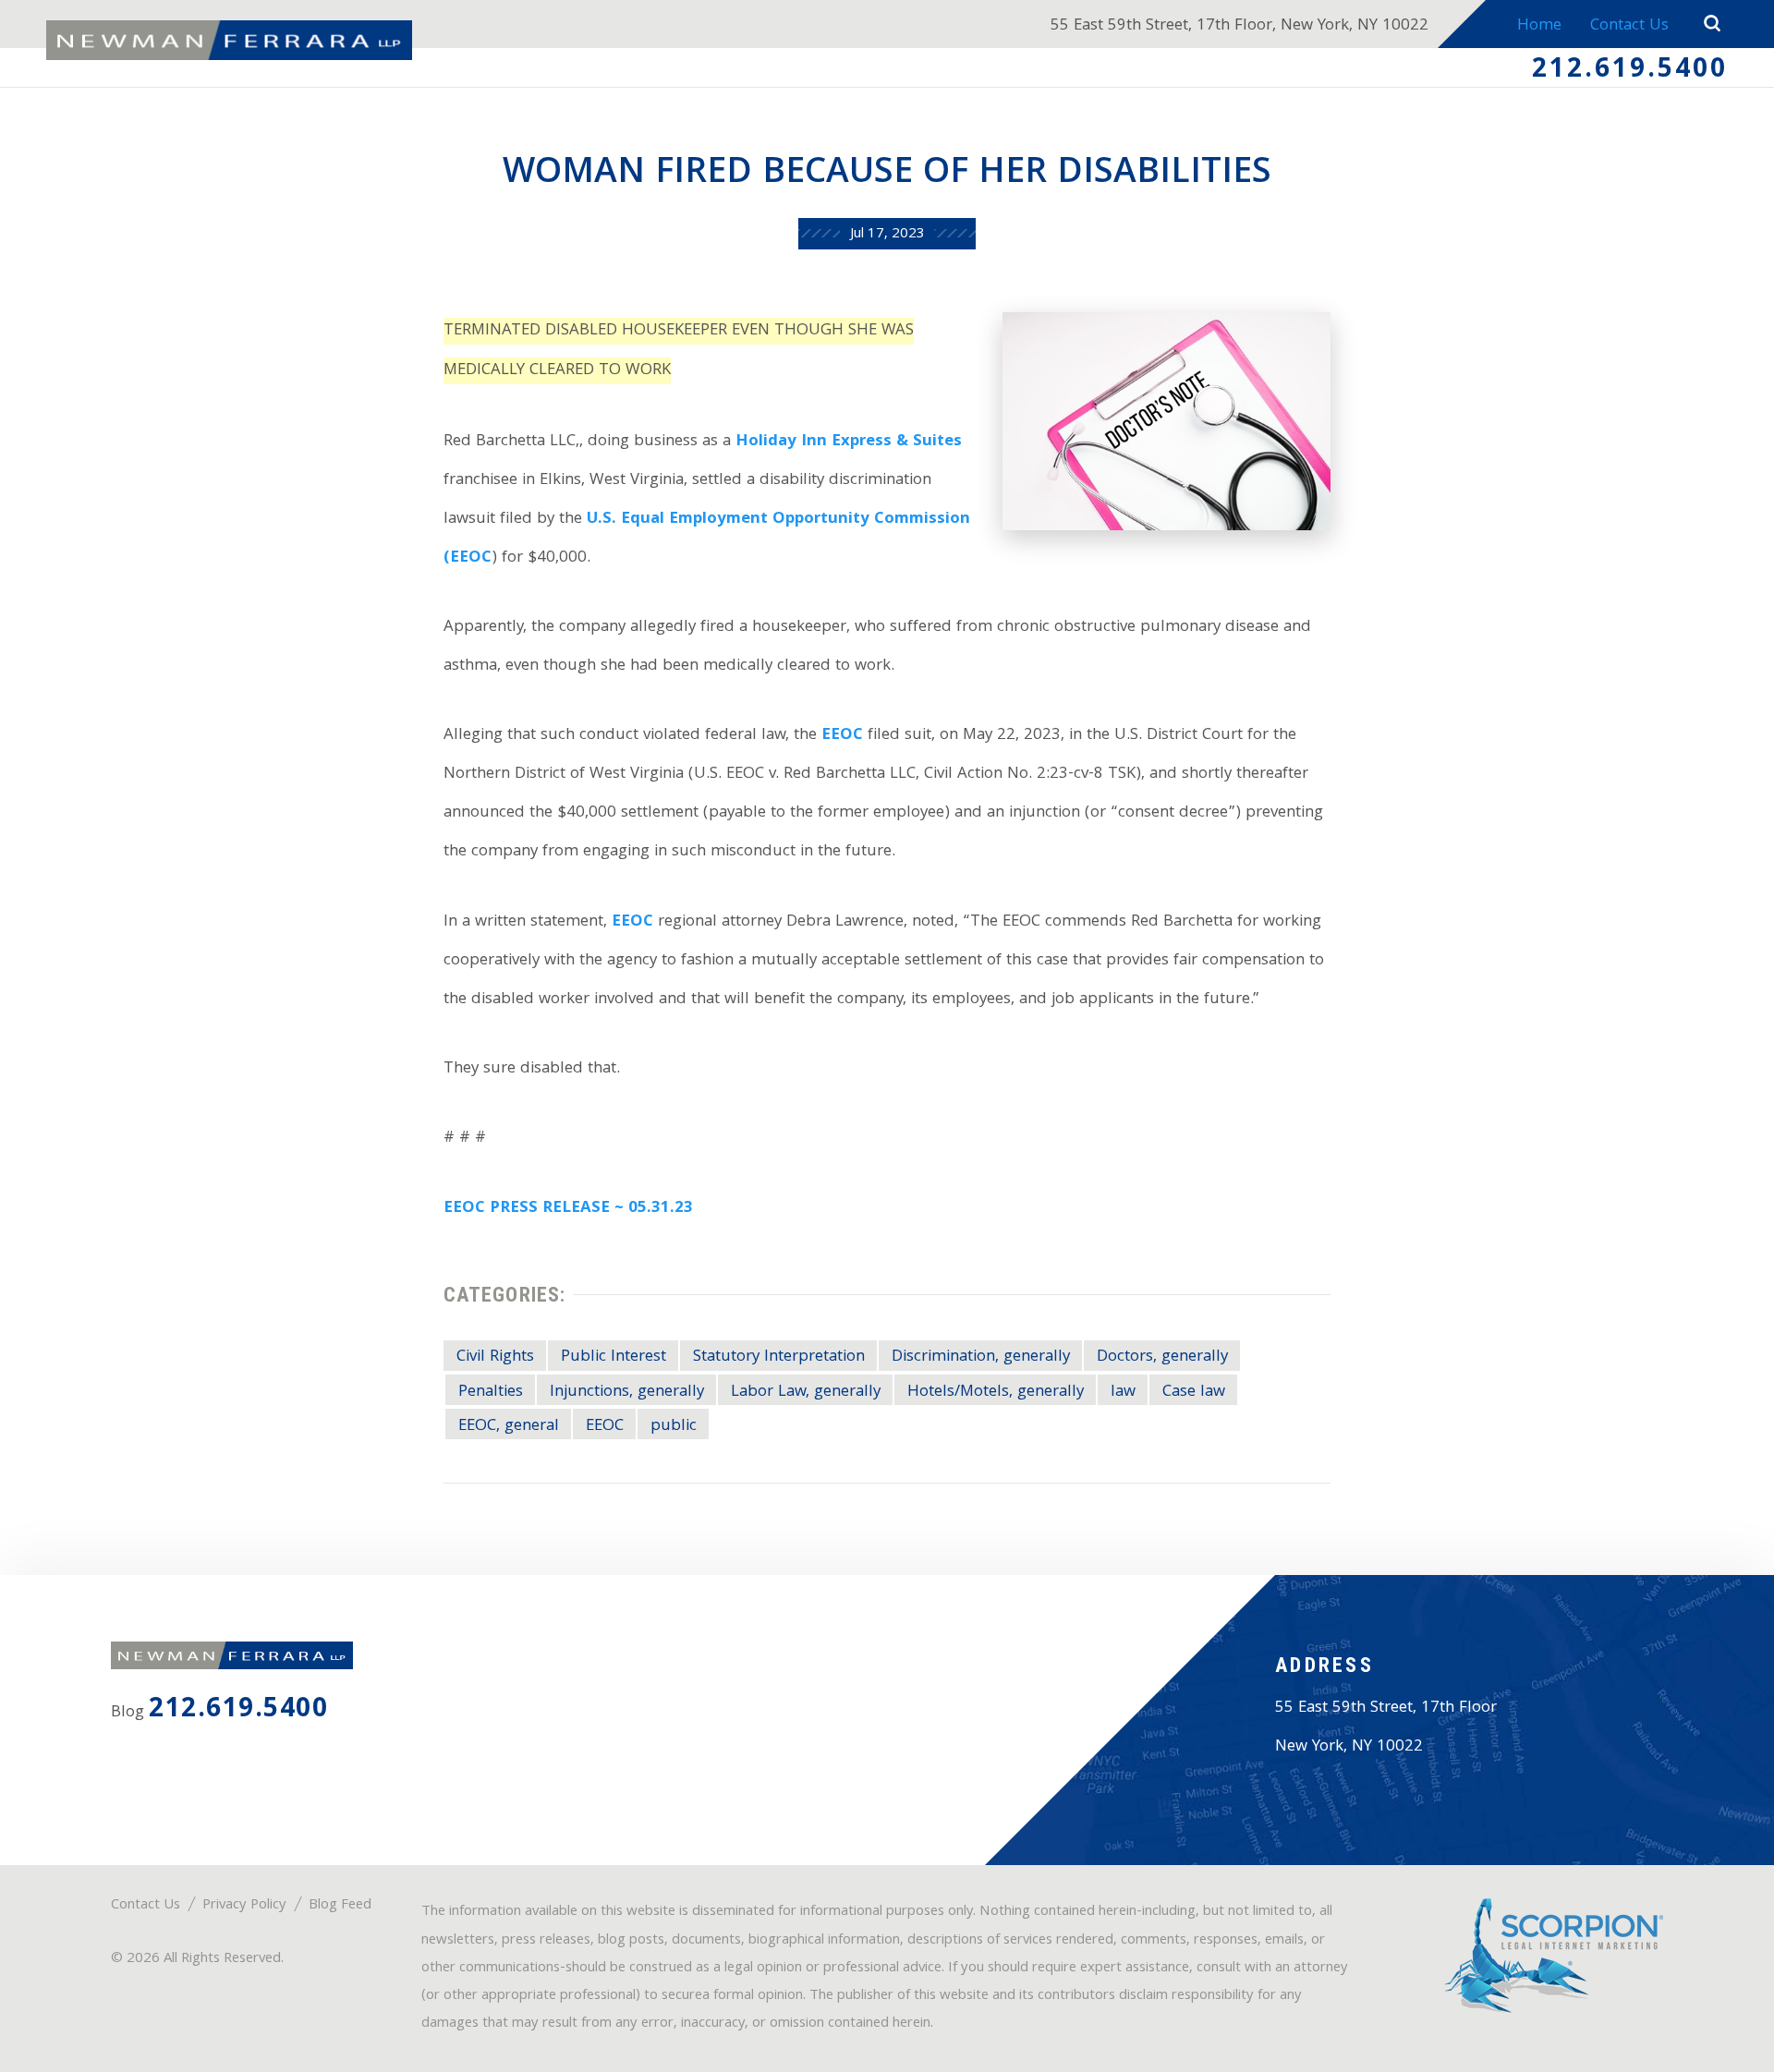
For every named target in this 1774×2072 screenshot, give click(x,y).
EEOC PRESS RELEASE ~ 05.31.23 (568, 1209)
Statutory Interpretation (779, 1357)
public (674, 1426)
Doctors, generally (1162, 1357)
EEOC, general (509, 1426)
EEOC (842, 736)
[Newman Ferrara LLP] (229, 41)
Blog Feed (340, 1906)
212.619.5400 (1630, 71)
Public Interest (614, 1357)
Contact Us (1629, 26)
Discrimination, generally (981, 1357)
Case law (1194, 1392)
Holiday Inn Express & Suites (849, 442)
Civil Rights (495, 1357)
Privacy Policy (244, 1906)
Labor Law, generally (806, 1392)
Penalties (491, 1392)
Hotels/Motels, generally (996, 1392)
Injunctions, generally (627, 1392)
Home (1539, 26)
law (1123, 1392)
